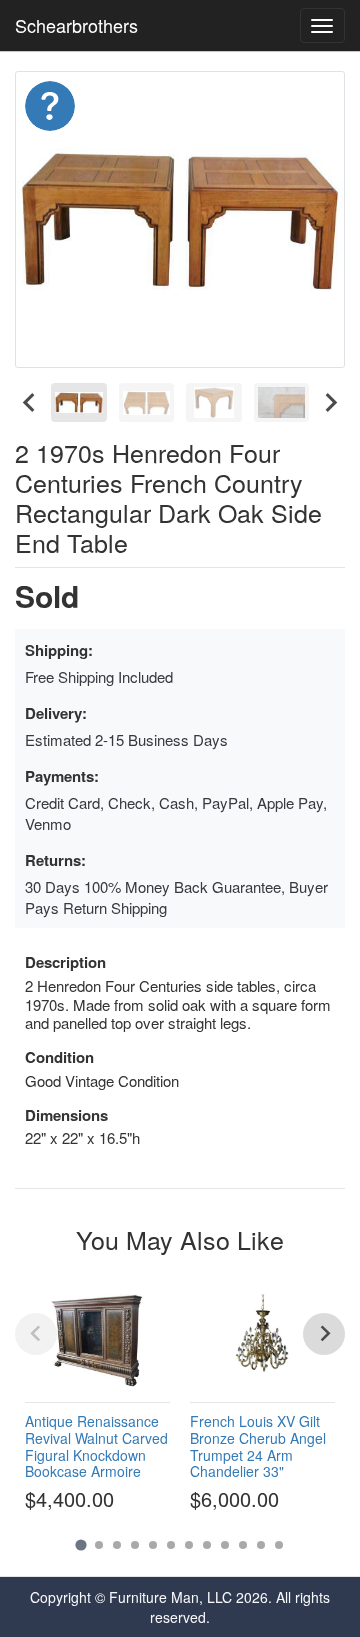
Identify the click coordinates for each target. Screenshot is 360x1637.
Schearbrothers (76, 25)
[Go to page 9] (225, 1545)
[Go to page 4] (135, 1545)
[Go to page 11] (261, 1545)
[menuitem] (79, 402)
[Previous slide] (36, 1334)
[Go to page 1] (80, 1544)
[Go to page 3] (117, 1545)
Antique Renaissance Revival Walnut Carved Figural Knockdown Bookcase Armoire (96, 1446)
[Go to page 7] (189, 1545)
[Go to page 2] (99, 1545)
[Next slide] (330, 402)
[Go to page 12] (279, 1545)
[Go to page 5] (153, 1545)
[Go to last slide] (30, 402)
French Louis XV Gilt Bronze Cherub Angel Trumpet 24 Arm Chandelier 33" (258, 1446)
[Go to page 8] (207, 1545)
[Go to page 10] (243, 1545)
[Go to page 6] (171, 1545)
